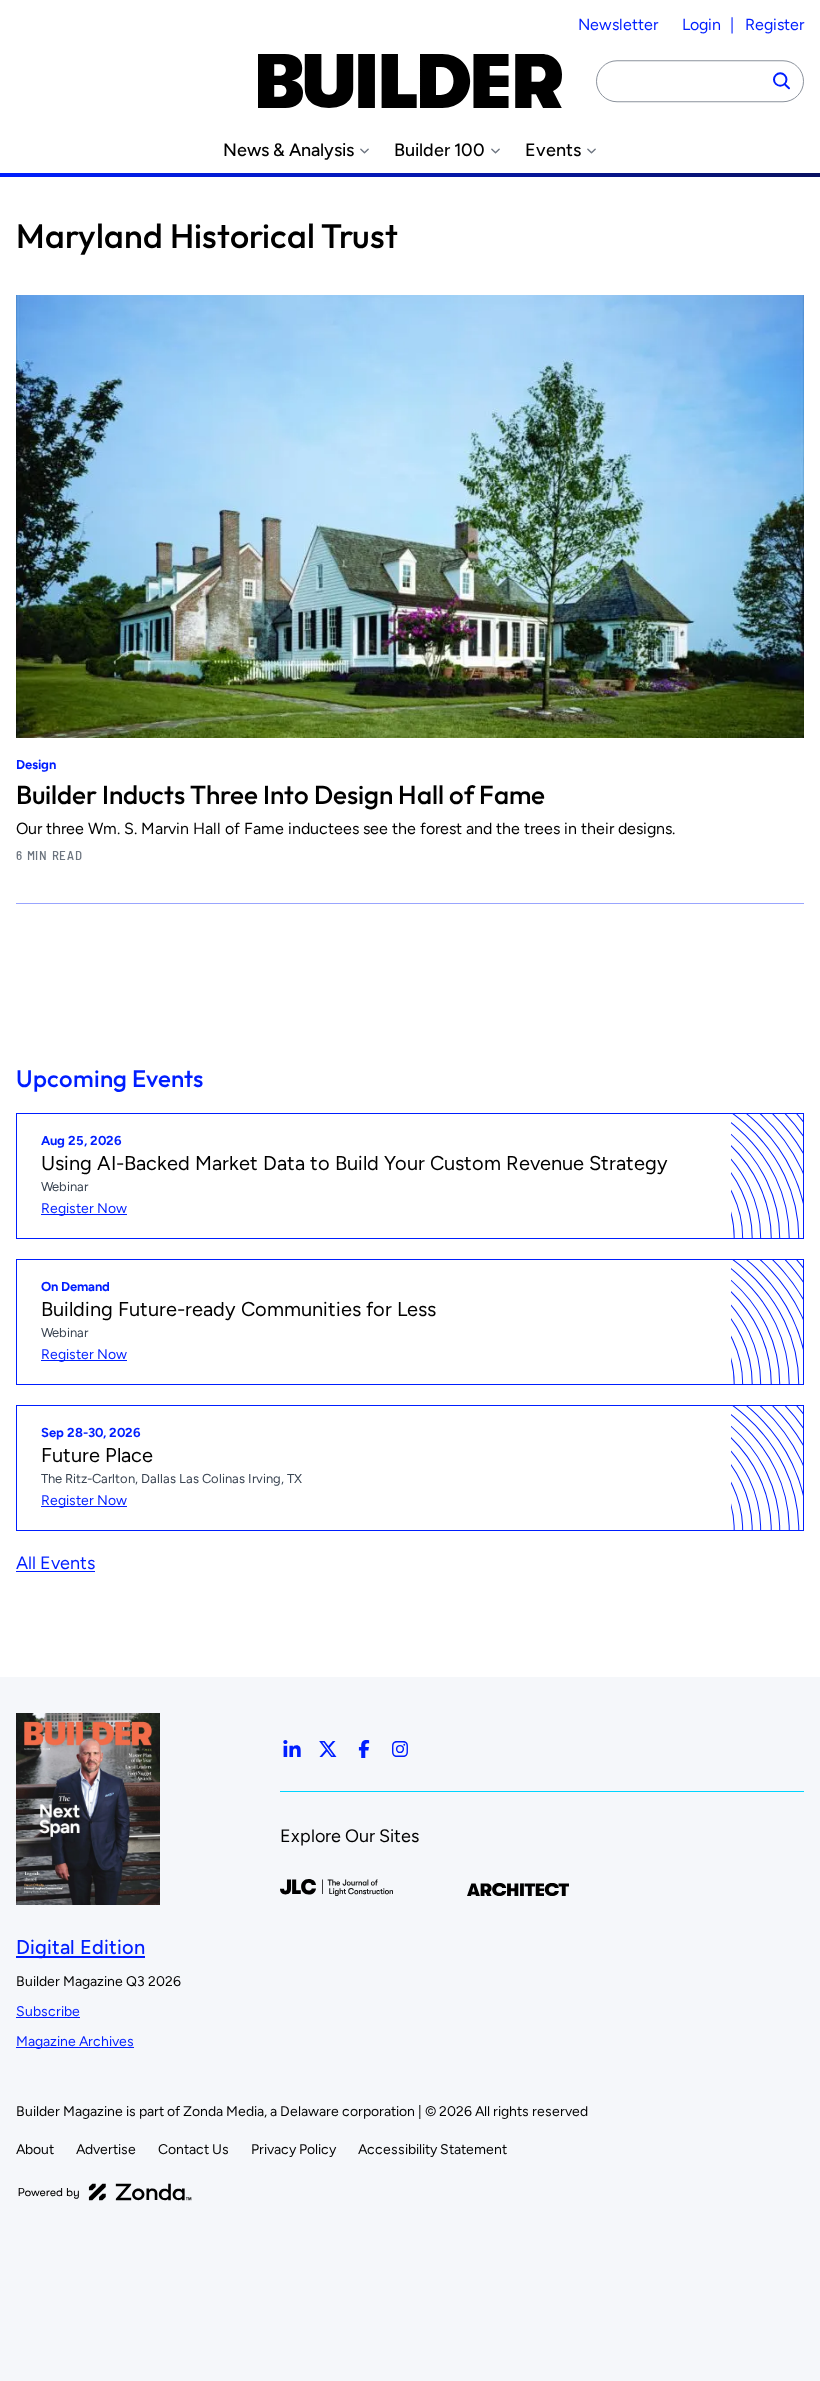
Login (701, 24)
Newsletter (618, 24)
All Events (55, 1563)
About (35, 2149)
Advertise (106, 2149)
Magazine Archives (75, 2041)
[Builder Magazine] (410, 81)
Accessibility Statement (432, 2149)
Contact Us (193, 2149)
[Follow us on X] (328, 1749)
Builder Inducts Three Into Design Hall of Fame (280, 794)
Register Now (84, 1208)
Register (774, 24)
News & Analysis (288, 150)
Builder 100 (439, 150)
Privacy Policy (293, 2149)
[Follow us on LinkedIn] (292, 1749)
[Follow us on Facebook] (364, 1749)
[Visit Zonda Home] (105, 2192)
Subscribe (48, 2011)
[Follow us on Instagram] (400, 1749)
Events (553, 150)
